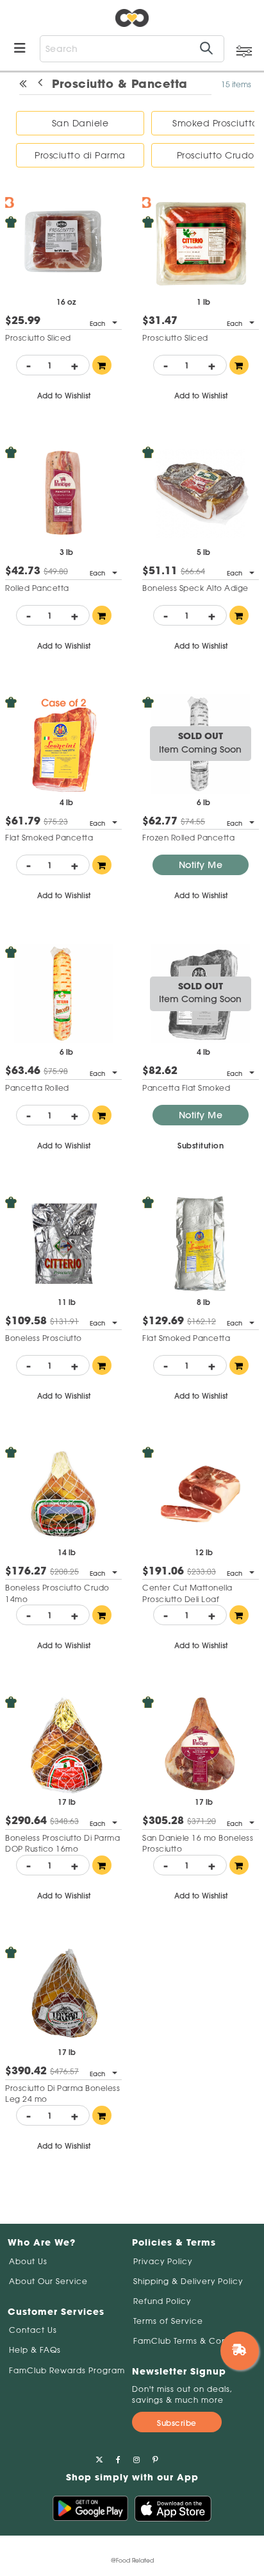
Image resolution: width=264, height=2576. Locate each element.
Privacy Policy (163, 2261)
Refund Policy (162, 2301)
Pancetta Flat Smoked (186, 1088)
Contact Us (33, 2330)
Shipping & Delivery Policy (188, 2281)
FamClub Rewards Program (67, 2370)
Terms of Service (168, 2321)
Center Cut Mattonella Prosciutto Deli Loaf (187, 1593)
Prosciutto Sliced (38, 338)
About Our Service (48, 2281)
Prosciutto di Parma (80, 155)
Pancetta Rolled (37, 1088)
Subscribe (177, 2423)
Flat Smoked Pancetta (49, 838)
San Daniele (80, 123)
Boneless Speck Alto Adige (195, 588)
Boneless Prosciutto (44, 1338)
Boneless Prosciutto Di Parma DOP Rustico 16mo (62, 1843)
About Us (28, 2261)
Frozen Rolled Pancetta (188, 838)
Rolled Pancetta (37, 588)
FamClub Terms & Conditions (194, 2341)
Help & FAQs (35, 2350)
